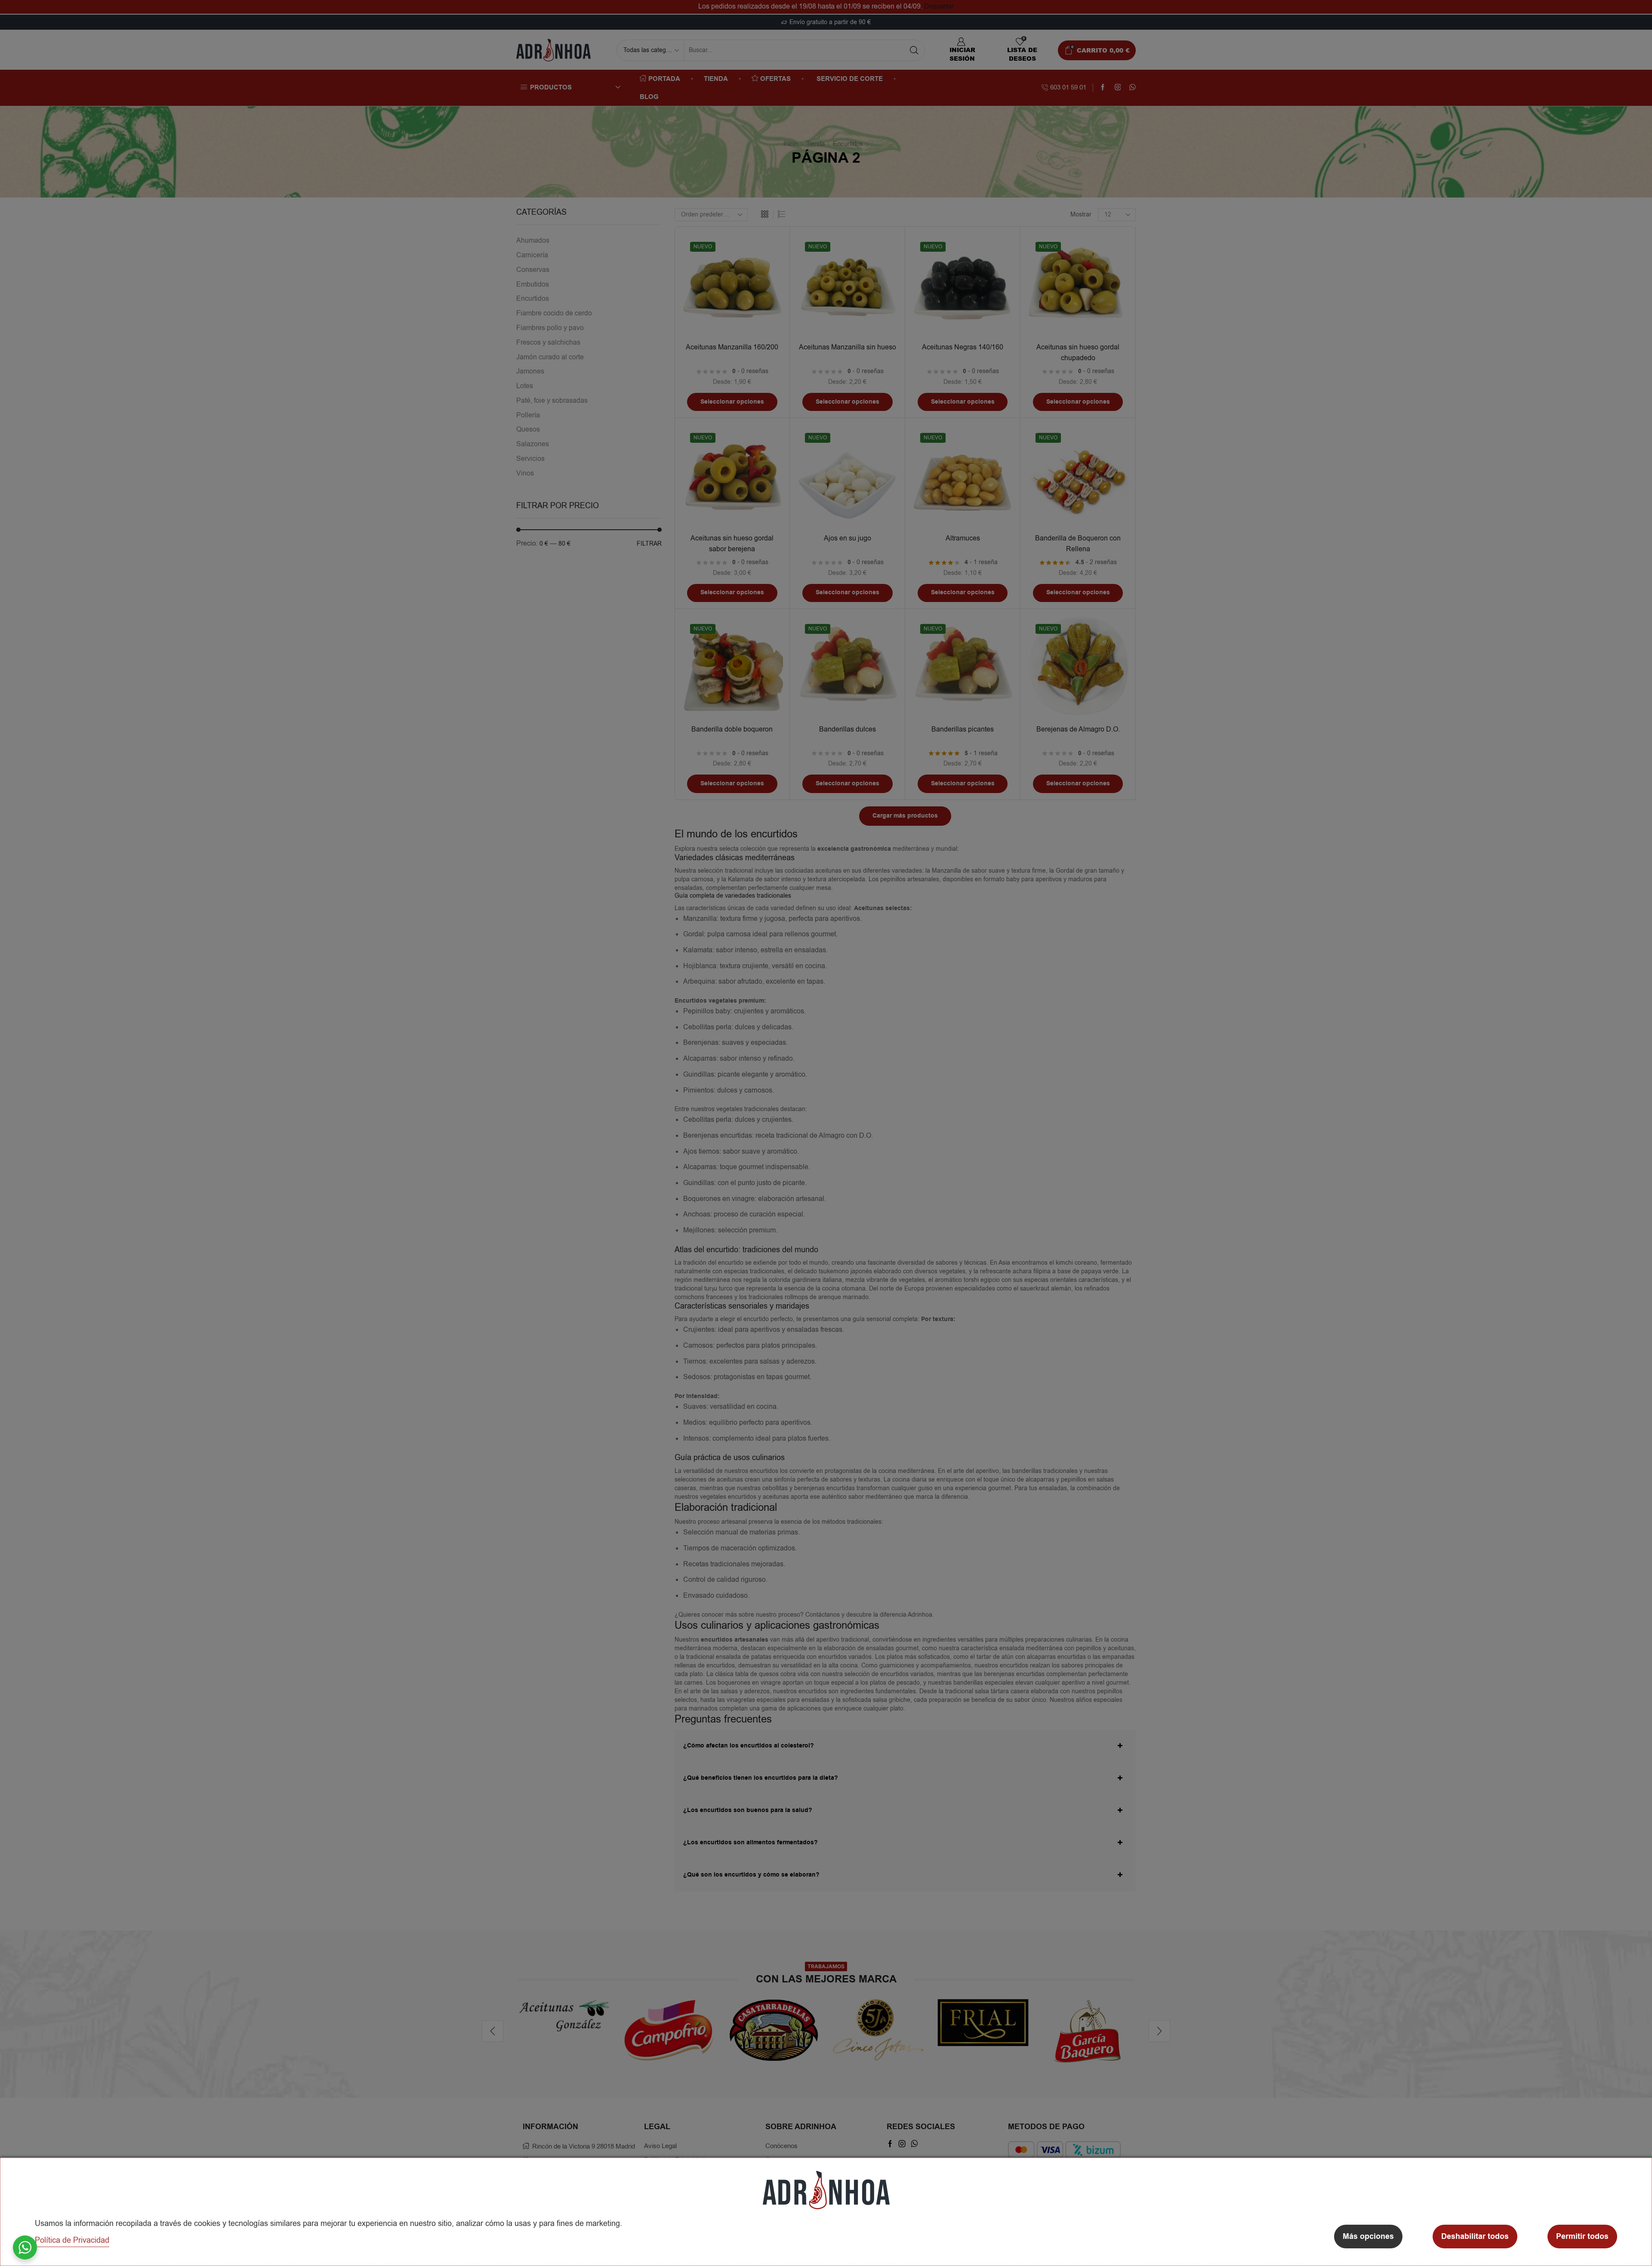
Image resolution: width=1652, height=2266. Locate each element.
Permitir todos (1582, 2237)
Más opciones (1368, 2237)
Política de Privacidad (72, 2240)
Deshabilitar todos (1475, 2237)
